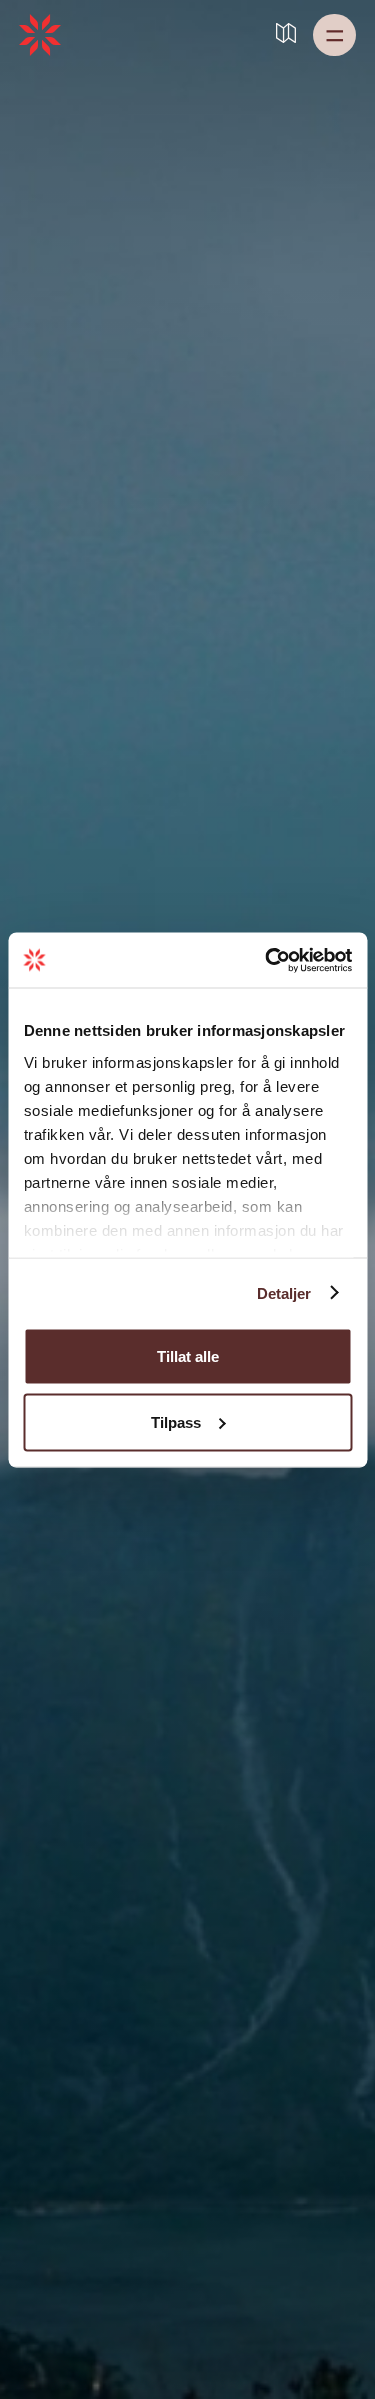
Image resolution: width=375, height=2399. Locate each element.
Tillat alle (188, 1356)
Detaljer (284, 1292)
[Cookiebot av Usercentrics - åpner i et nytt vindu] (267, 960)
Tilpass (176, 1421)
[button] (334, 35)
